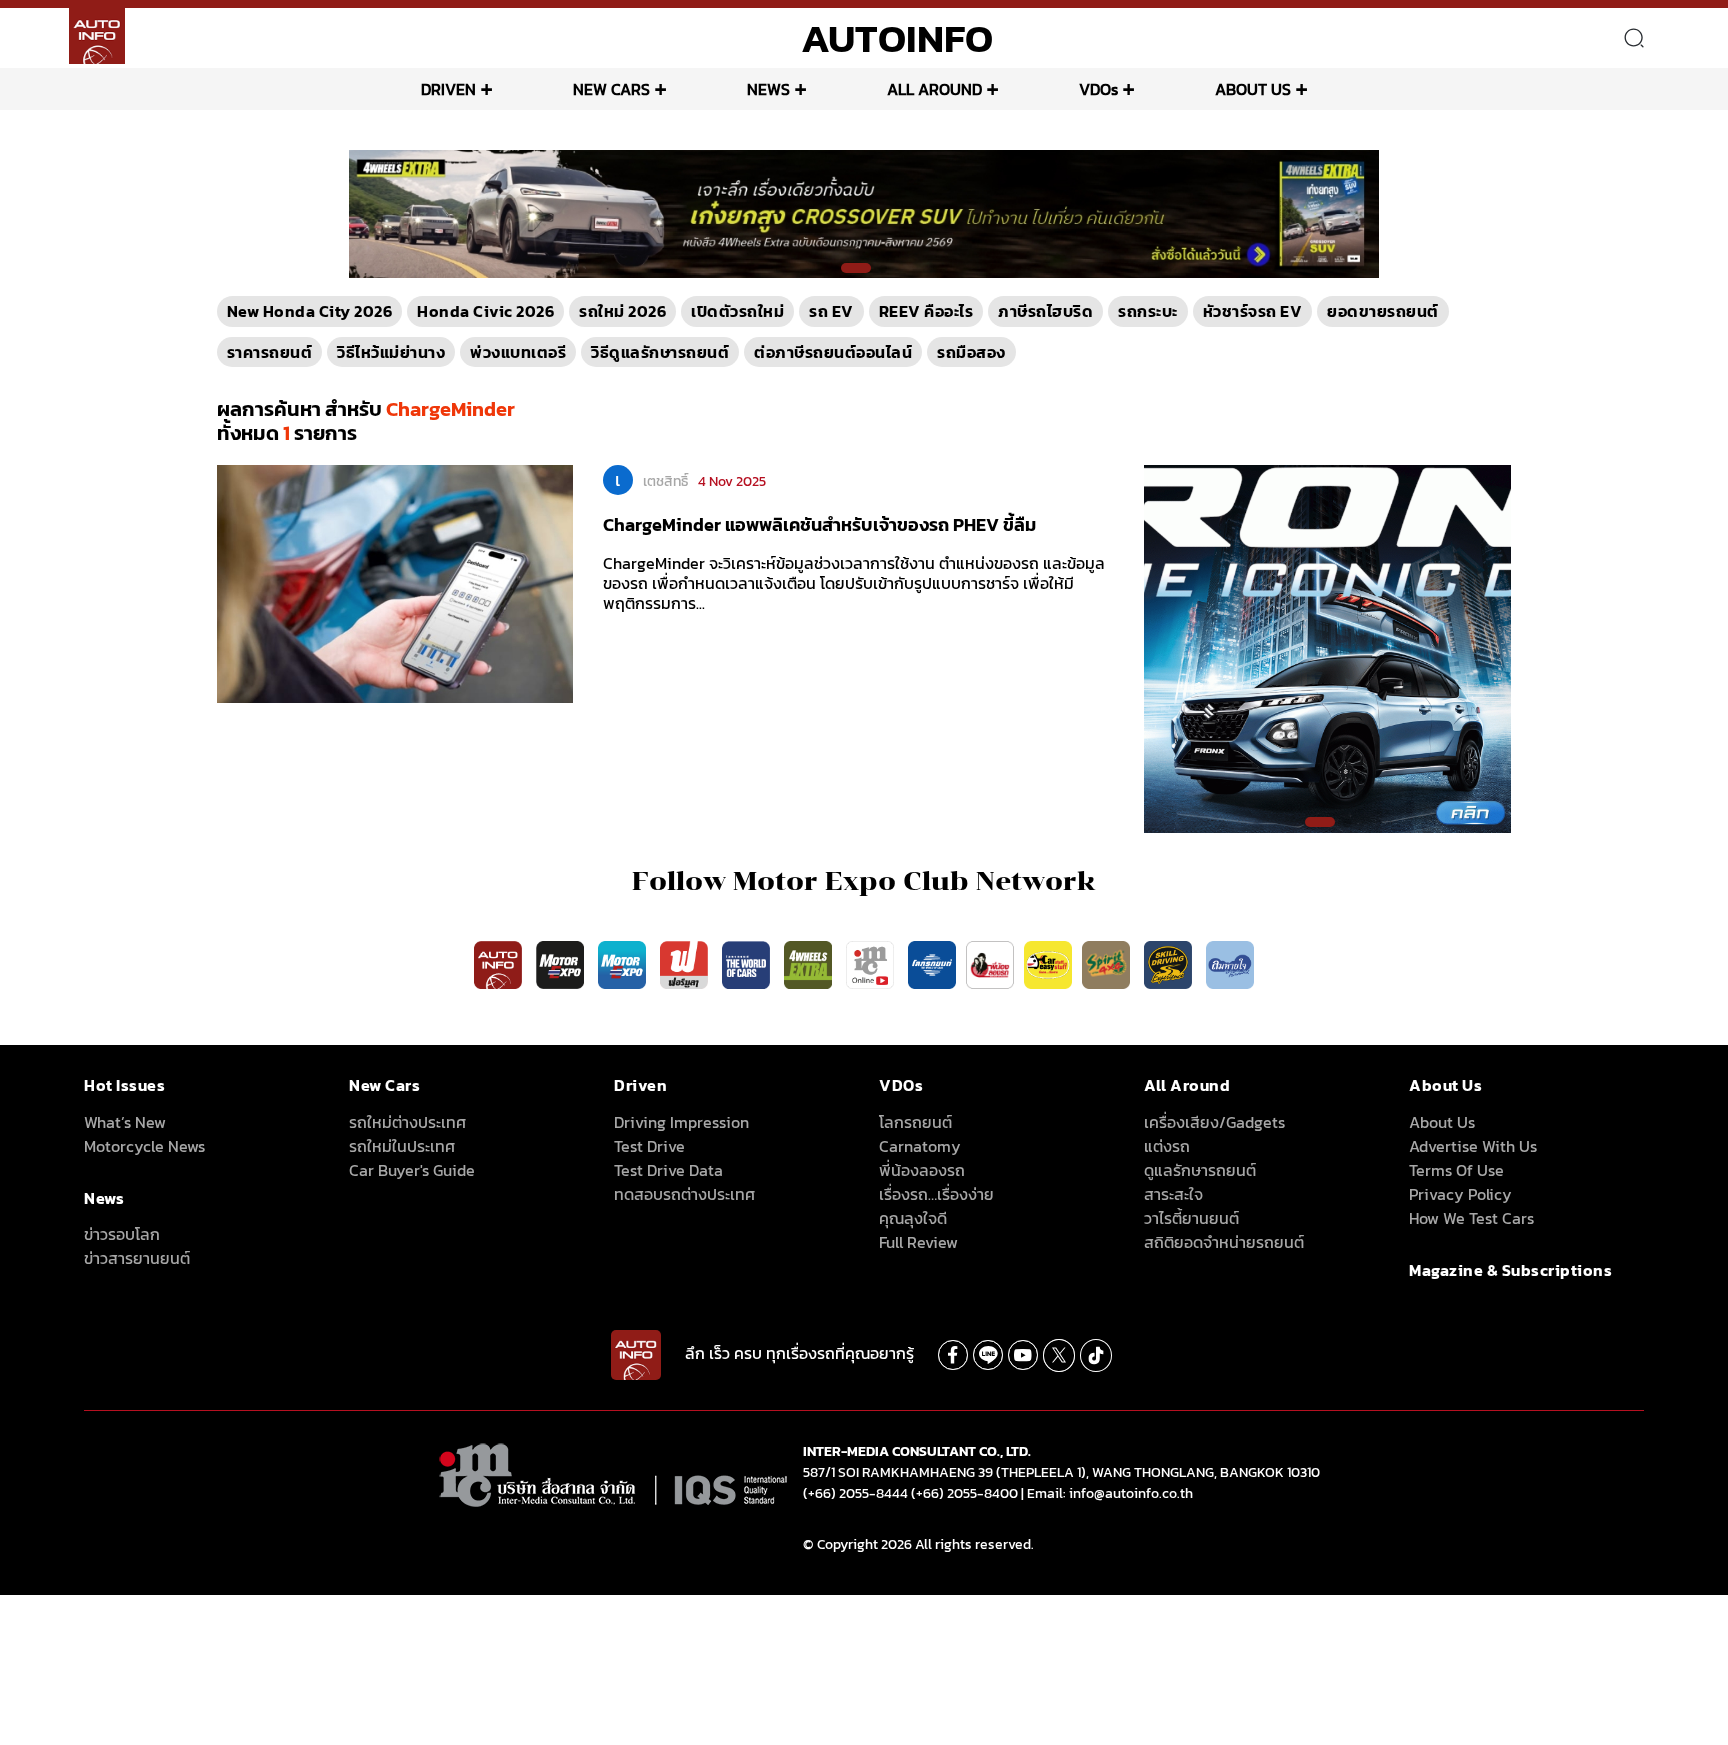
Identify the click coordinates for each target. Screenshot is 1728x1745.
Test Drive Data (668, 1170)
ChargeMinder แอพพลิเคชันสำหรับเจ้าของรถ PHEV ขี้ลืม (819, 524)
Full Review (918, 1242)
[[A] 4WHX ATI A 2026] (864, 213)
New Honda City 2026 (310, 311)
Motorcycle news (144, 1146)
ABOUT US (1253, 89)
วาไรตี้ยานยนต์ (1191, 1218)
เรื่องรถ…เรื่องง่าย (936, 1194)
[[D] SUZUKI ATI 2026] (1328, 648)
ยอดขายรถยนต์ (1383, 311)
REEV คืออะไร (926, 311)
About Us (1442, 1122)
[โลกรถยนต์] (932, 964)
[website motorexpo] (624, 964)
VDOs (1098, 89)
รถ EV (831, 311)
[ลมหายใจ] (1230, 964)
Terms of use (1456, 1170)
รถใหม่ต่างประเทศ (407, 1122)
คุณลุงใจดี (913, 1218)
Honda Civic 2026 (485, 311)
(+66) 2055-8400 (964, 1493)
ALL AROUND (934, 89)
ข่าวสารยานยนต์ (137, 1258)
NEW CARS (611, 89)
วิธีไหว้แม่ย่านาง (391, 352)
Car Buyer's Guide (412, 1170)
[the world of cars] (748, 964)
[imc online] (872, 964)
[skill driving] (1170, 964)
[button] (856, 268)
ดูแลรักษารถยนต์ (1200, 1170)
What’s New (125, 1122)
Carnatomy (920, 1146)
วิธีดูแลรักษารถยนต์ (660, 352)
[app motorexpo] (562, 964)
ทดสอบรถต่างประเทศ (684, 1194)
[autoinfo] (97, 36)
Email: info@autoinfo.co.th (1110, 1493)
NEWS (768, 89)
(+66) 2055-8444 (855, 1493)
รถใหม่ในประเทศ (402, 1146)
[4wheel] (810, 964)
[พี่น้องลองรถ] (990, 964)
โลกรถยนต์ (915, 1122)
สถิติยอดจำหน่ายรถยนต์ (1224, 1242)
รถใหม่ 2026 (622, 311)
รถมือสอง (971, 352)
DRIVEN (448, 89)
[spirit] (1108, 964)
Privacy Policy (1460, 1194)
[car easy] (1048, 964)
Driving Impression (681, 1122)
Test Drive (649, 1146)
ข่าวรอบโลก (122, 1234)
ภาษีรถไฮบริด (1045, 311)
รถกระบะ (1148, 311)
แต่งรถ (1167, 1146)
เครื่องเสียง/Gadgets (1214, 1122)
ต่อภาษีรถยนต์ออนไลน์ (833, 352)
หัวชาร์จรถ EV (1253, 311)
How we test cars (1471, 1218)
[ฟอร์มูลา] (686, 964)
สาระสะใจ (1173, 1194)
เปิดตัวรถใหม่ (737, 311)
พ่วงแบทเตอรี (518, 352)
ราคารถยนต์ (270, 352)
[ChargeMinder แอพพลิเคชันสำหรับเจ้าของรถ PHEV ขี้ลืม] (395, 583)
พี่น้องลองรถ (922, 1170)
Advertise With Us (1473, 1146)
